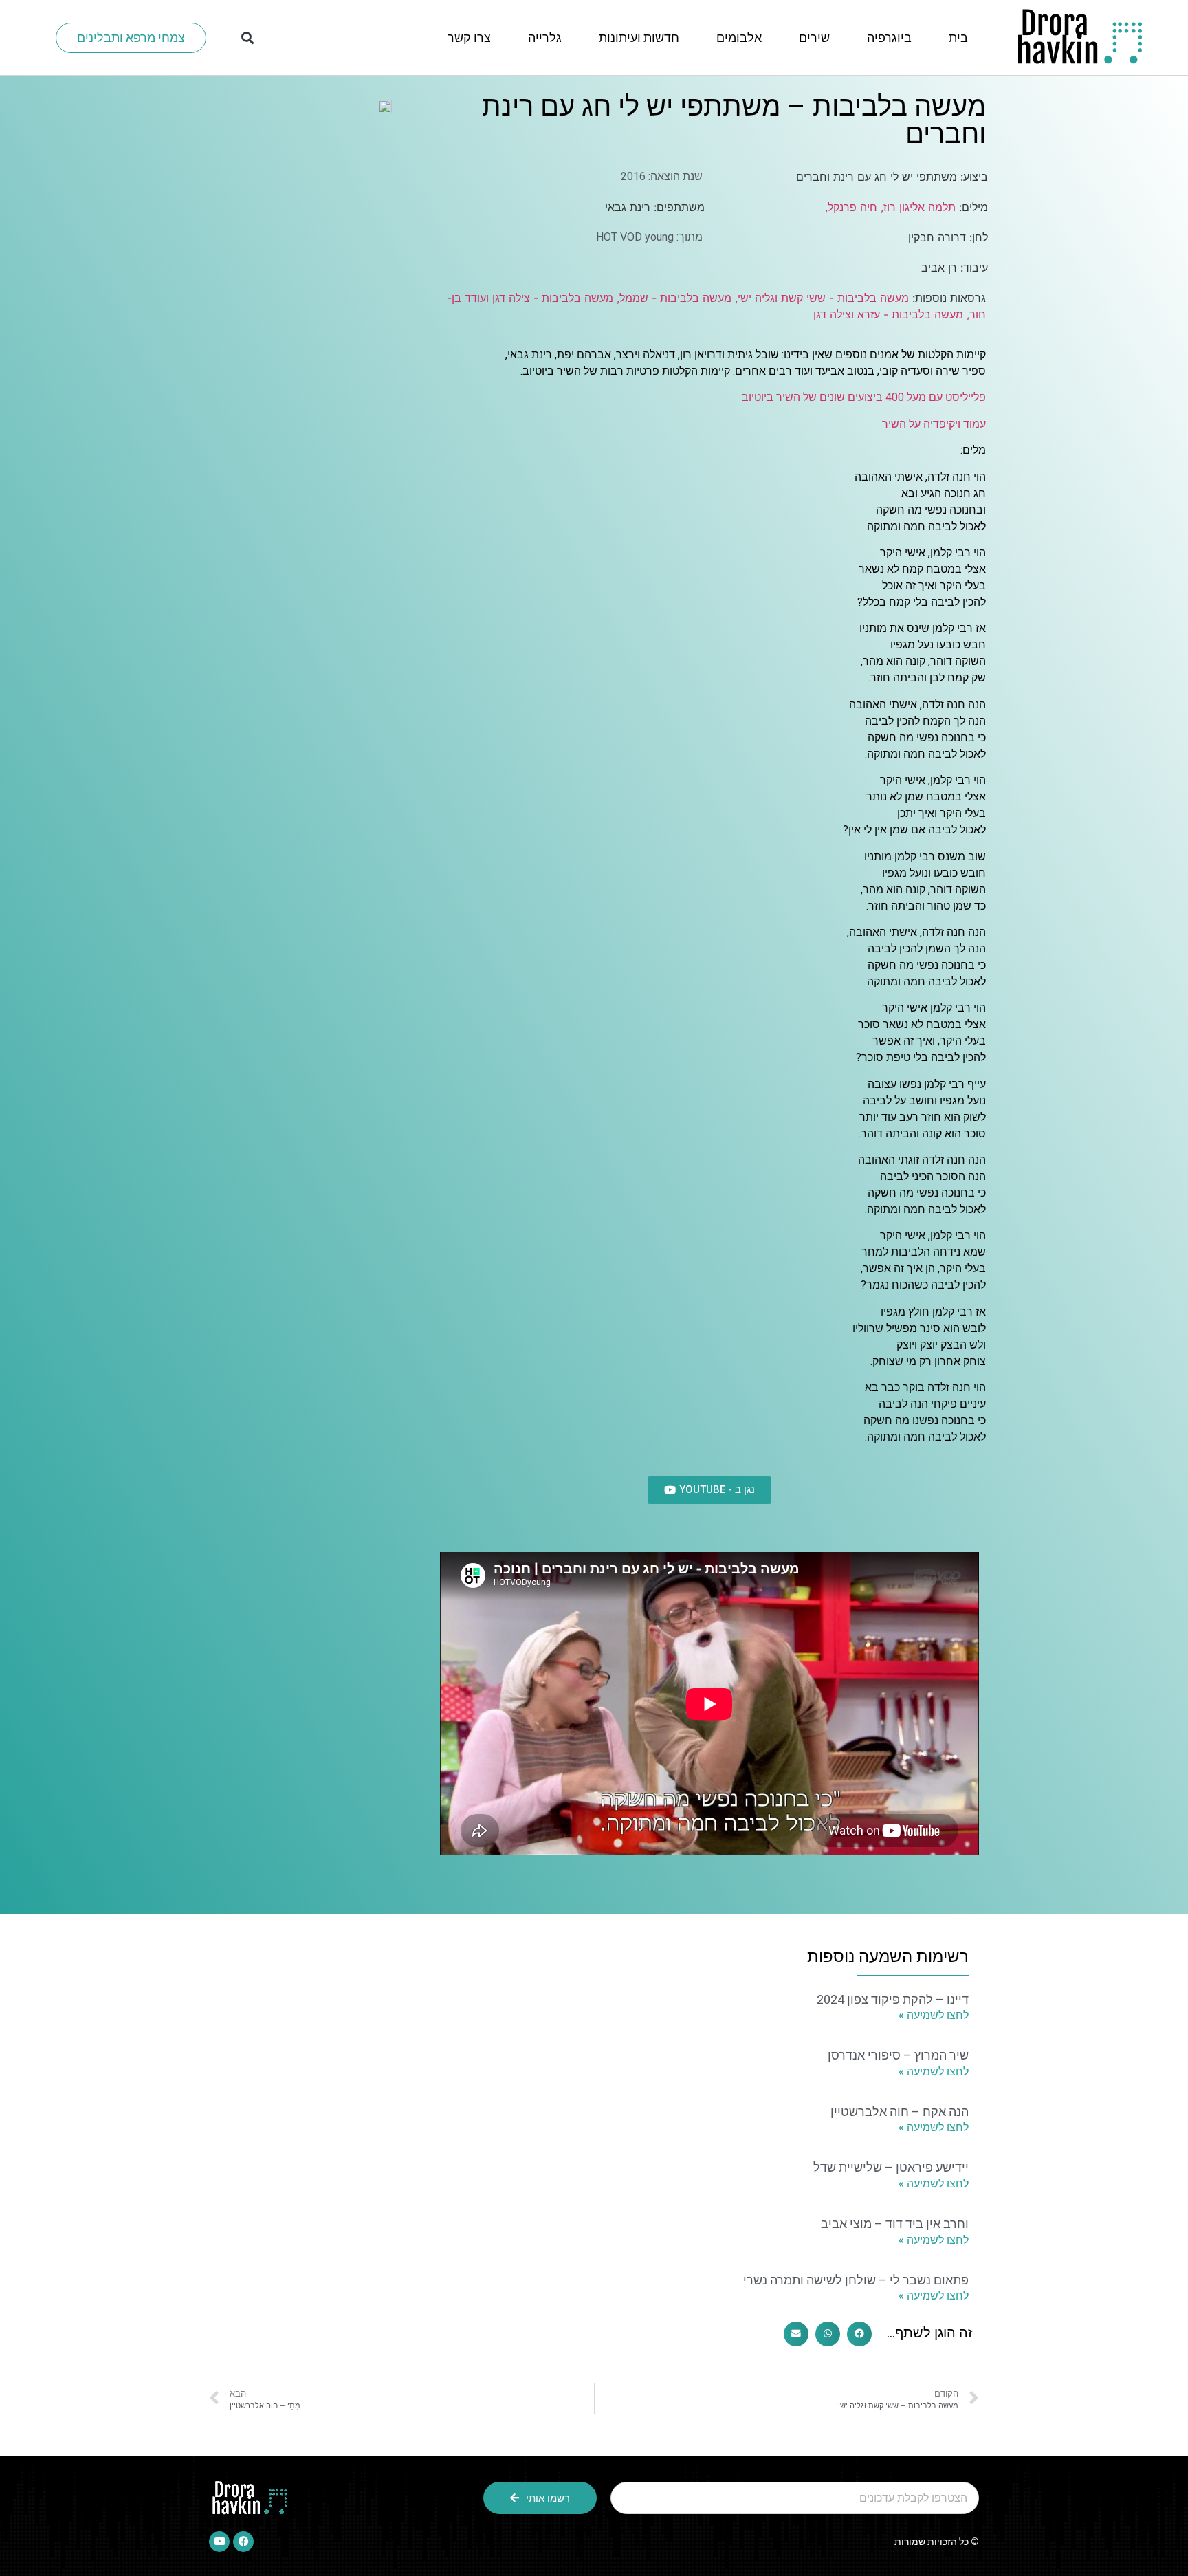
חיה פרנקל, (851, 207)
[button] (248, 37)
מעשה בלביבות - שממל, (672, 298)
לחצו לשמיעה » (934, 2015)
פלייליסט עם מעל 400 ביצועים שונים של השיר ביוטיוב (864, 397)
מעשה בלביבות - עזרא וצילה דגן (888, 314)
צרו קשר (469, 37)
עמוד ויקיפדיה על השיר (934, 424)
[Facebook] (243, 2542)
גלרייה (545, 37)
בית (958, 37)
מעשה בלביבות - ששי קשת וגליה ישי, (820, 298)
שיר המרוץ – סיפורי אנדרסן (898, 2055)
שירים (814, 37)
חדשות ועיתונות (639, 37)
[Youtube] (219, 2542)
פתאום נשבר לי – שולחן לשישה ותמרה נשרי (856, 2280)
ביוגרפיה (889, 37)
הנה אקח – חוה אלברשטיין (900, 2111)
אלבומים (739, 37)
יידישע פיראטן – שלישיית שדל (891, 2167)
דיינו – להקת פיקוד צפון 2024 (893, 1999)
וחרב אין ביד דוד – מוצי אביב (895, 2224)
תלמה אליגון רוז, (916, 207)
